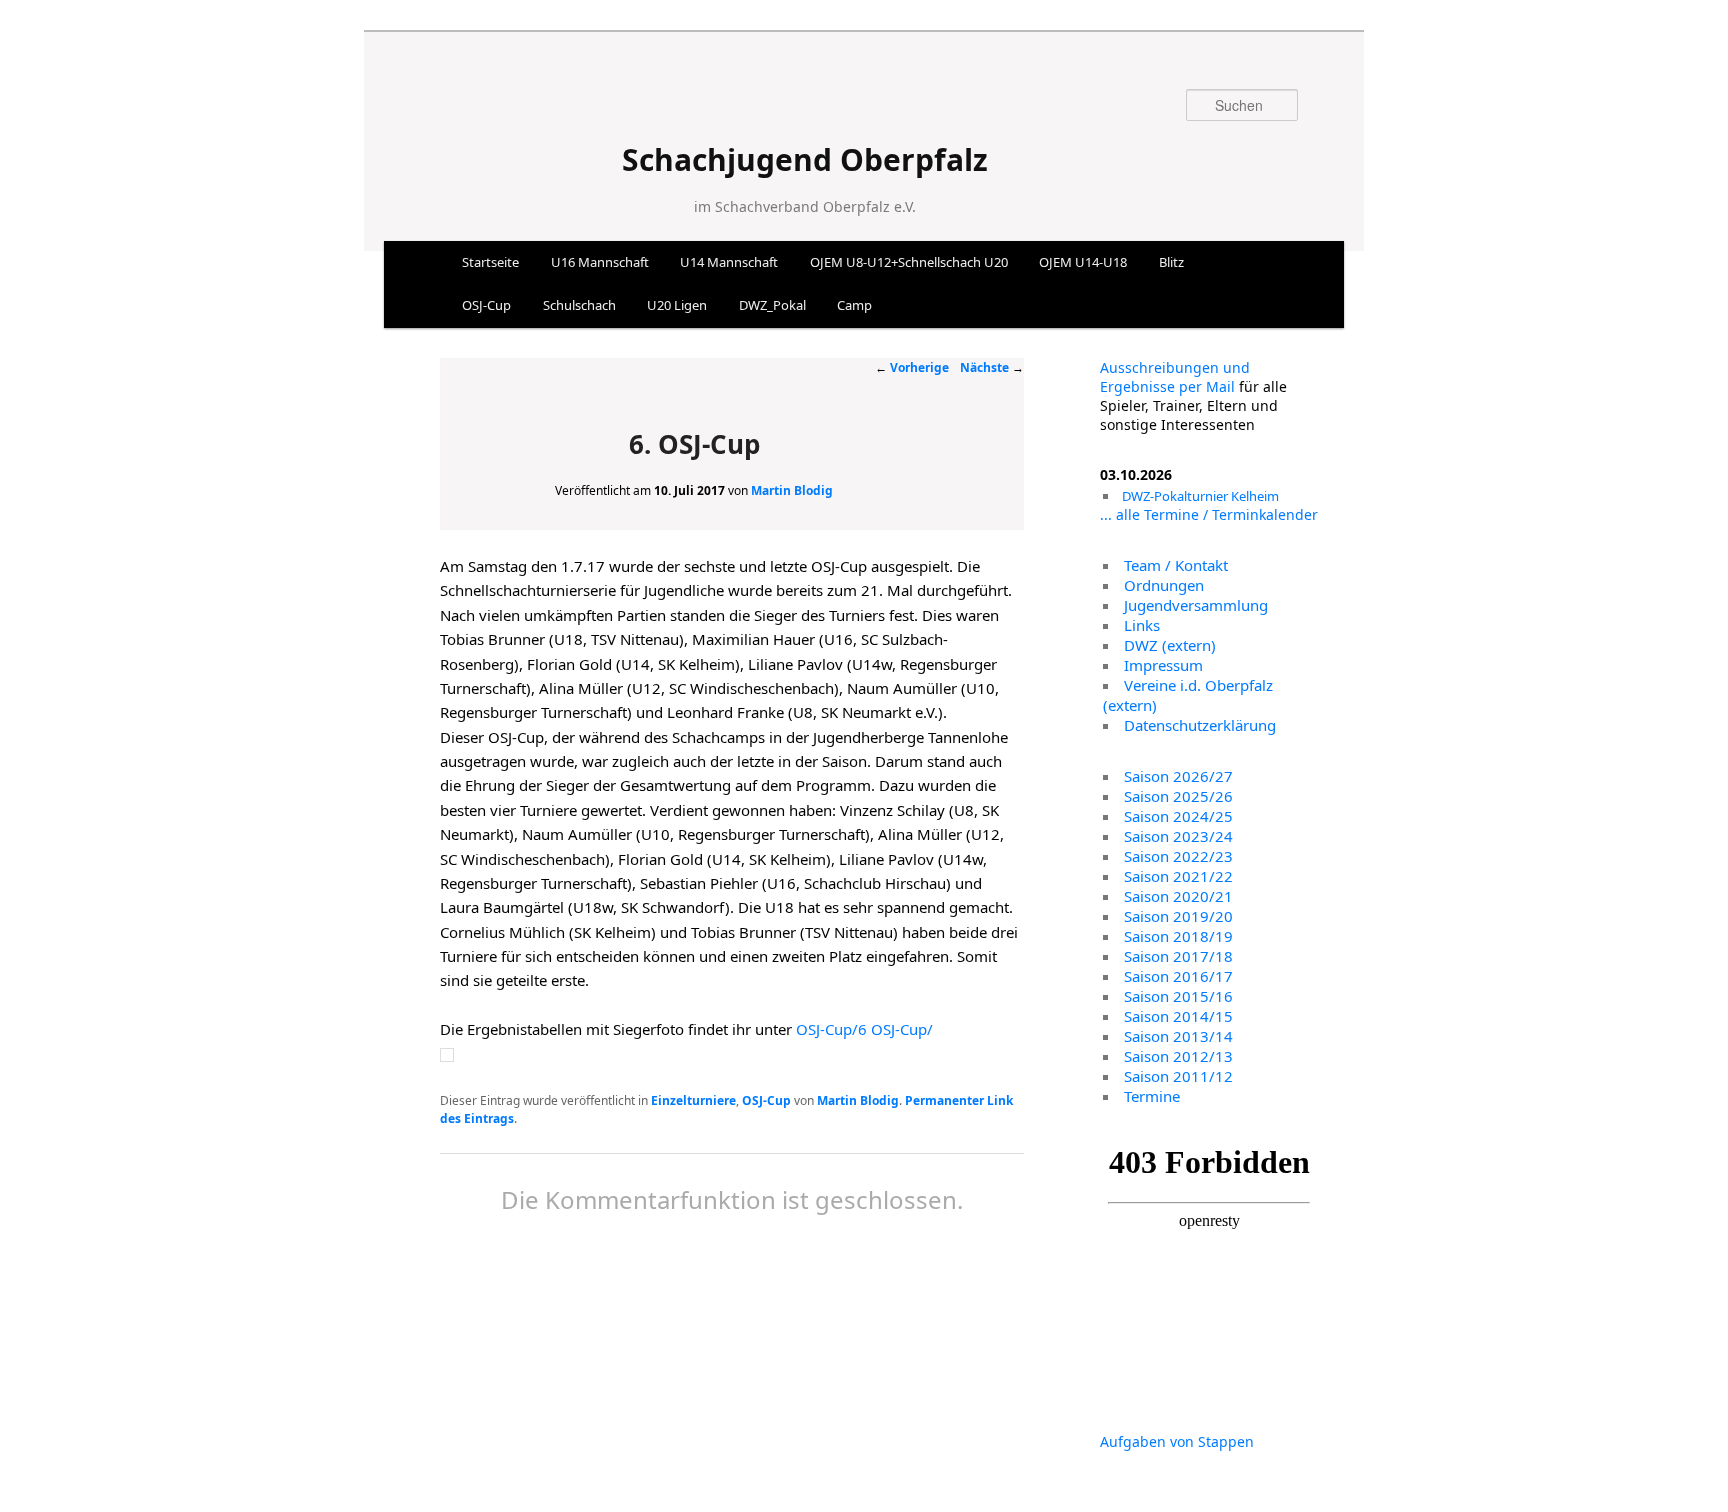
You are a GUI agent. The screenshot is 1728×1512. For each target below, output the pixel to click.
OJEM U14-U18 (1083, 262)
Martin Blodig (792, 490)
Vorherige (912, 367)
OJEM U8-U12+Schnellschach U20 (909, 262)
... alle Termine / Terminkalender (1209, 514)
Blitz (1171, 262)
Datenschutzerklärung (1200, 725)
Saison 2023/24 (1178, 836)
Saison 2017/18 (1178, 956)
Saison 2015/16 (1178, 996)
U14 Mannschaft (729, 262)
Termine (1152, 1096)
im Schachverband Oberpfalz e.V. (805, 206)
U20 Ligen (677, 305)
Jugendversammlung (1196, 605)
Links (1142, 625)
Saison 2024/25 (1178, 816)
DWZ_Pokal (772, 305)
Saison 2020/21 (1178, 896)
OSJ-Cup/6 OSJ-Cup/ (864, 1029)
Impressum (1163, 665)
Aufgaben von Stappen (1177, 1441)
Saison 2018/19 (1178, 936)
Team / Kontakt (1176, 565)
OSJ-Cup (486, 305)
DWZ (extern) (1170, 645)
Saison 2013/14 (1178, 1036)
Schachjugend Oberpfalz (805, 159)
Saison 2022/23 (1178, 856)
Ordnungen (1164, 585)
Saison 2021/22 (1178, 876)
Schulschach (579, 305)
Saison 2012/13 (1178, 1056)
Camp (854, 305)
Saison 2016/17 (1178, 976)
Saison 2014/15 (1178, 1016)
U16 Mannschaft (600, 262)
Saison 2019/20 (1178, 916)
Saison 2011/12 (1178, 1076)
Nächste (992, 367)
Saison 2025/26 (1178, 796)
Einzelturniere (693, 1100)
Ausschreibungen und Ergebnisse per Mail (1175, 377)
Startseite (490, 262)
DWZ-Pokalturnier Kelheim (1200, 496)
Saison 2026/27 (1178, 776)
